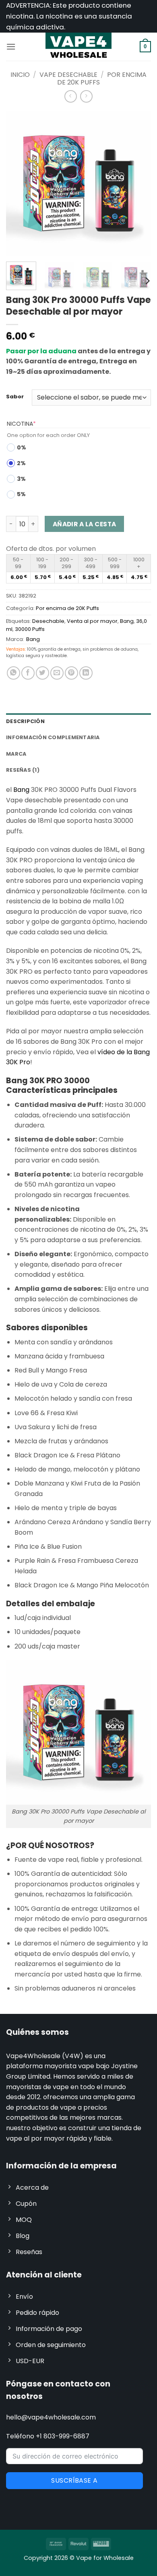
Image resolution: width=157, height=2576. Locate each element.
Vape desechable (68, 75)
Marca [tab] (16, 754)
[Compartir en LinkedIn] (86, 673)
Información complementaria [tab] (53, 737)
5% (21, 494)
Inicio (20, 75)
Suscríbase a (74, 2480)
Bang (127, 621)
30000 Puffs (30, 629)
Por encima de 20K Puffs (67, 608)
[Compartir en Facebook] (28, 673)
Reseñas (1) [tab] (23, 770)
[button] (11, 46)
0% (22, 447)
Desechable (48, 621)
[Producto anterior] (86, 96)
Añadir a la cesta (85, 524)
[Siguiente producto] (71, 96)
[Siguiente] (138, 183)
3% (21, 479)
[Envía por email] (57, 673)
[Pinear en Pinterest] (71, 673)
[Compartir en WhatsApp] (13, 673)
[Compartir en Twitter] (42, 673)
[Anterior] (19, 183)
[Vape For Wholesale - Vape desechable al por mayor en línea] (78, 47)
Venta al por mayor (92, 621)
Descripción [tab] (25, 721)
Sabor (15, 397)
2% (21, 463)
